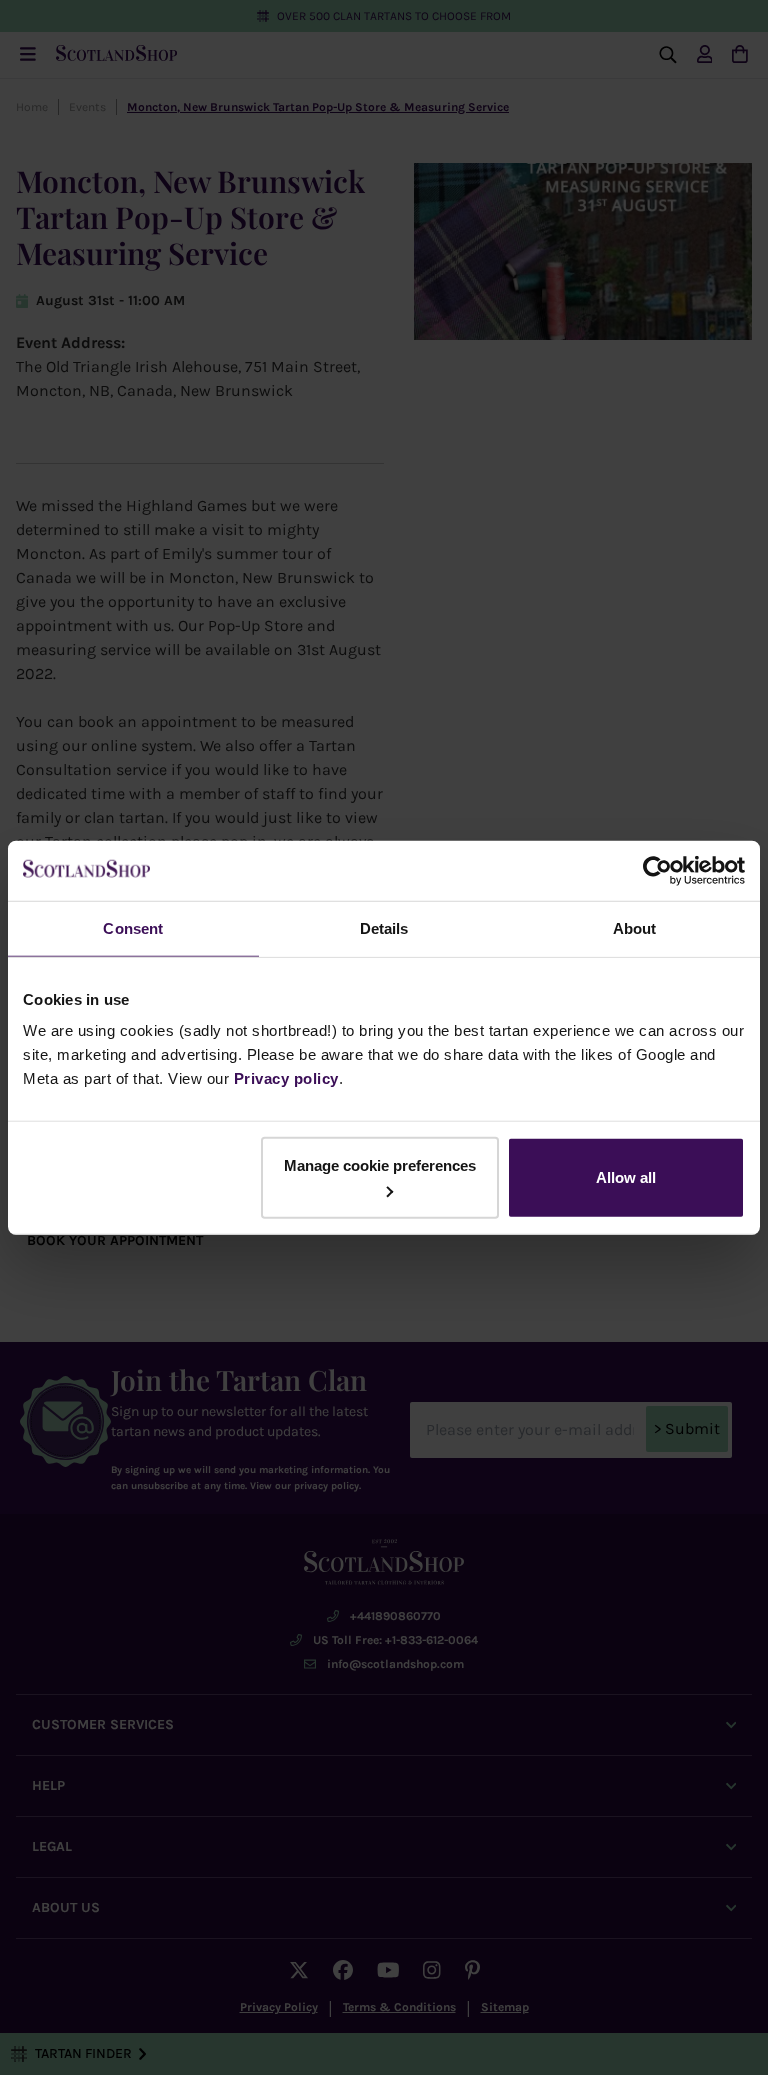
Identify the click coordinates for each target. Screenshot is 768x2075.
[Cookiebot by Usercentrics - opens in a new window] (657, 870)
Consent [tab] (133, 927)
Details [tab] (384, 927)
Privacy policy (286, 1078)
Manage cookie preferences (380, 1165)
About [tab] (635, 927)
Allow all (626, 1177)
